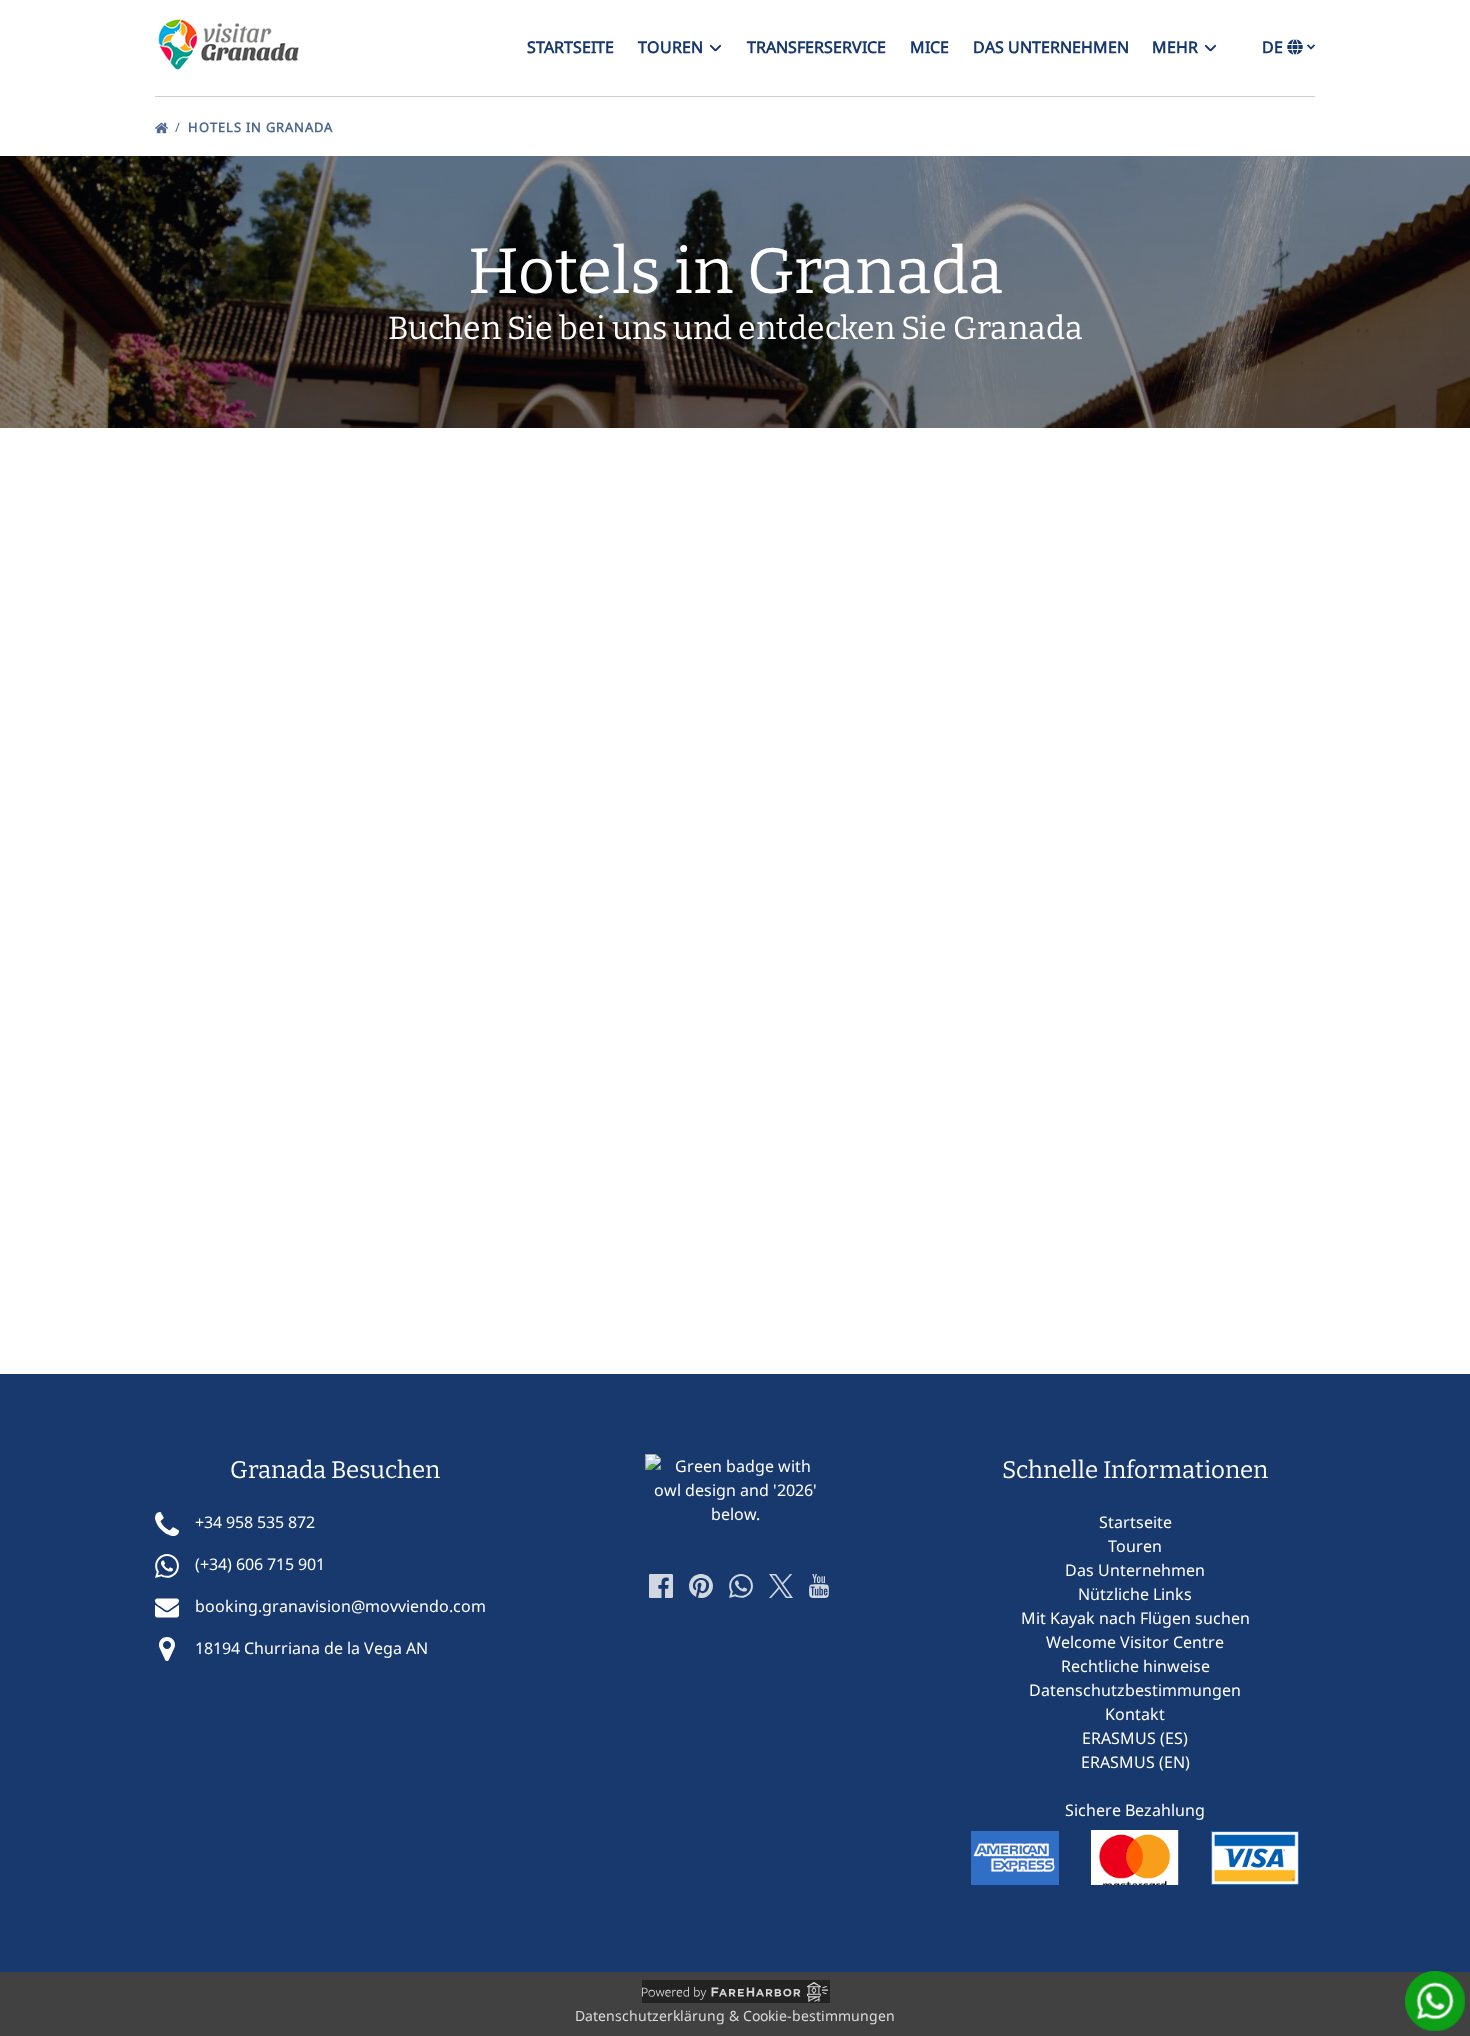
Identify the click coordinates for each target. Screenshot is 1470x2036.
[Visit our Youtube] (819, 1586)
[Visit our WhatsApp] (741, 1586)
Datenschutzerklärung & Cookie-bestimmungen (735, 2015)
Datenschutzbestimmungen (1135, 1690)
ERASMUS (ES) (1135, 1738)
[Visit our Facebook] (661, 1586)
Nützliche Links (1135, 1594)
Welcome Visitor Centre (1135, 1642)
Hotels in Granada (262, 127)
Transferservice (816, 47)
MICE (929, 47)
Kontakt (1135, 1714)
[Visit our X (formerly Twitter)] (781, 1586)
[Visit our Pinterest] (701, 1586)
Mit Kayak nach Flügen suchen (1135, 1618)
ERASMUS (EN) (1135, 1762)
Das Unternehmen (1051, 47)
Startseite (570, 47)
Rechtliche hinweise (1135, 1666)
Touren (1135, 1546)
